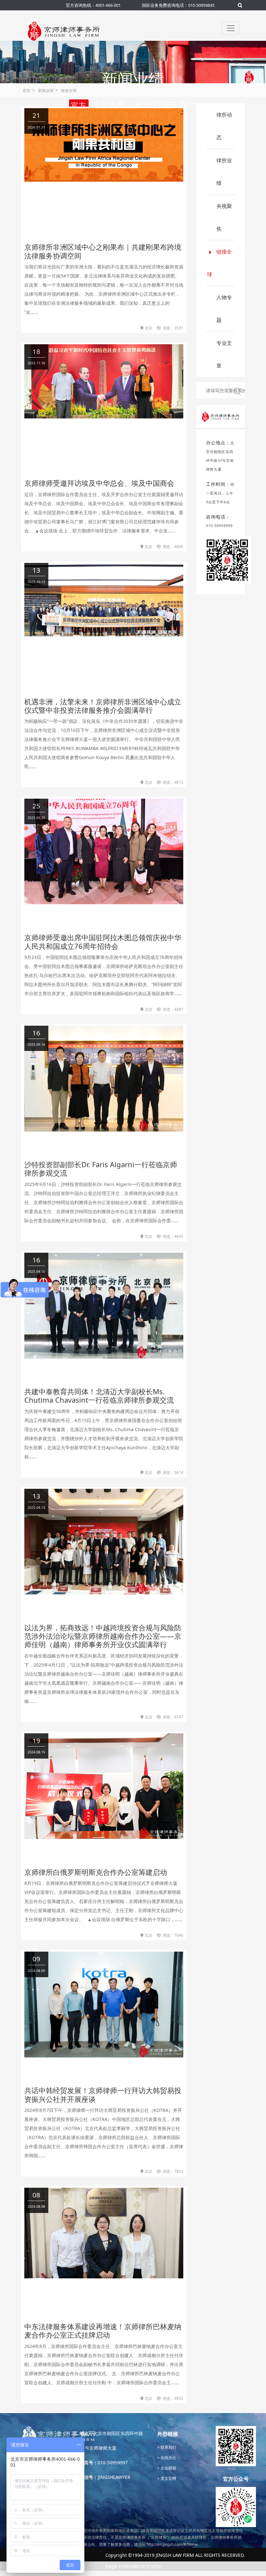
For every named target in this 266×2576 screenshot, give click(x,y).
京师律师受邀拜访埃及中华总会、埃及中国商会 (99, 483)
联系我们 (168, 2447)
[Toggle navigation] (231, 28)
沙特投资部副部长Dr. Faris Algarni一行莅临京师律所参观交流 (101, 1168)
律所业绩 (224, 172)
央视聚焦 (224, 217)
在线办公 (168, 2458)
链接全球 (69, 91)
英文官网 (168, 2478)
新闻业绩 (46, 91)
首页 (27, 91)
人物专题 (224, 309)
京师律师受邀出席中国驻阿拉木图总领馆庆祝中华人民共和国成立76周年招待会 (103, 941)
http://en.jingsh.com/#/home (172, 2544)
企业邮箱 (168, 2468)
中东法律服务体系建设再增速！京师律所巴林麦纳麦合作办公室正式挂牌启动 (103, 2331)
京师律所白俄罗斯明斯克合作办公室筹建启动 (96, 1872)
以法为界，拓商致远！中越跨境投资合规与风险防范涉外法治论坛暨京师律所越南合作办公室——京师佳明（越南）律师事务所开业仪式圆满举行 (103, 1636)
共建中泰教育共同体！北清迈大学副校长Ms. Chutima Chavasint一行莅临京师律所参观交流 (99, 1396)
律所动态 (224, 126)
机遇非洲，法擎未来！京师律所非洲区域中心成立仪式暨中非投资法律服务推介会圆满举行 (103, 706)
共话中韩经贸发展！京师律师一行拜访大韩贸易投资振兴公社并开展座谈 (103, 2094)
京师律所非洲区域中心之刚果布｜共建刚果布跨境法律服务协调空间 (103, 251)
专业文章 (224, 354)
